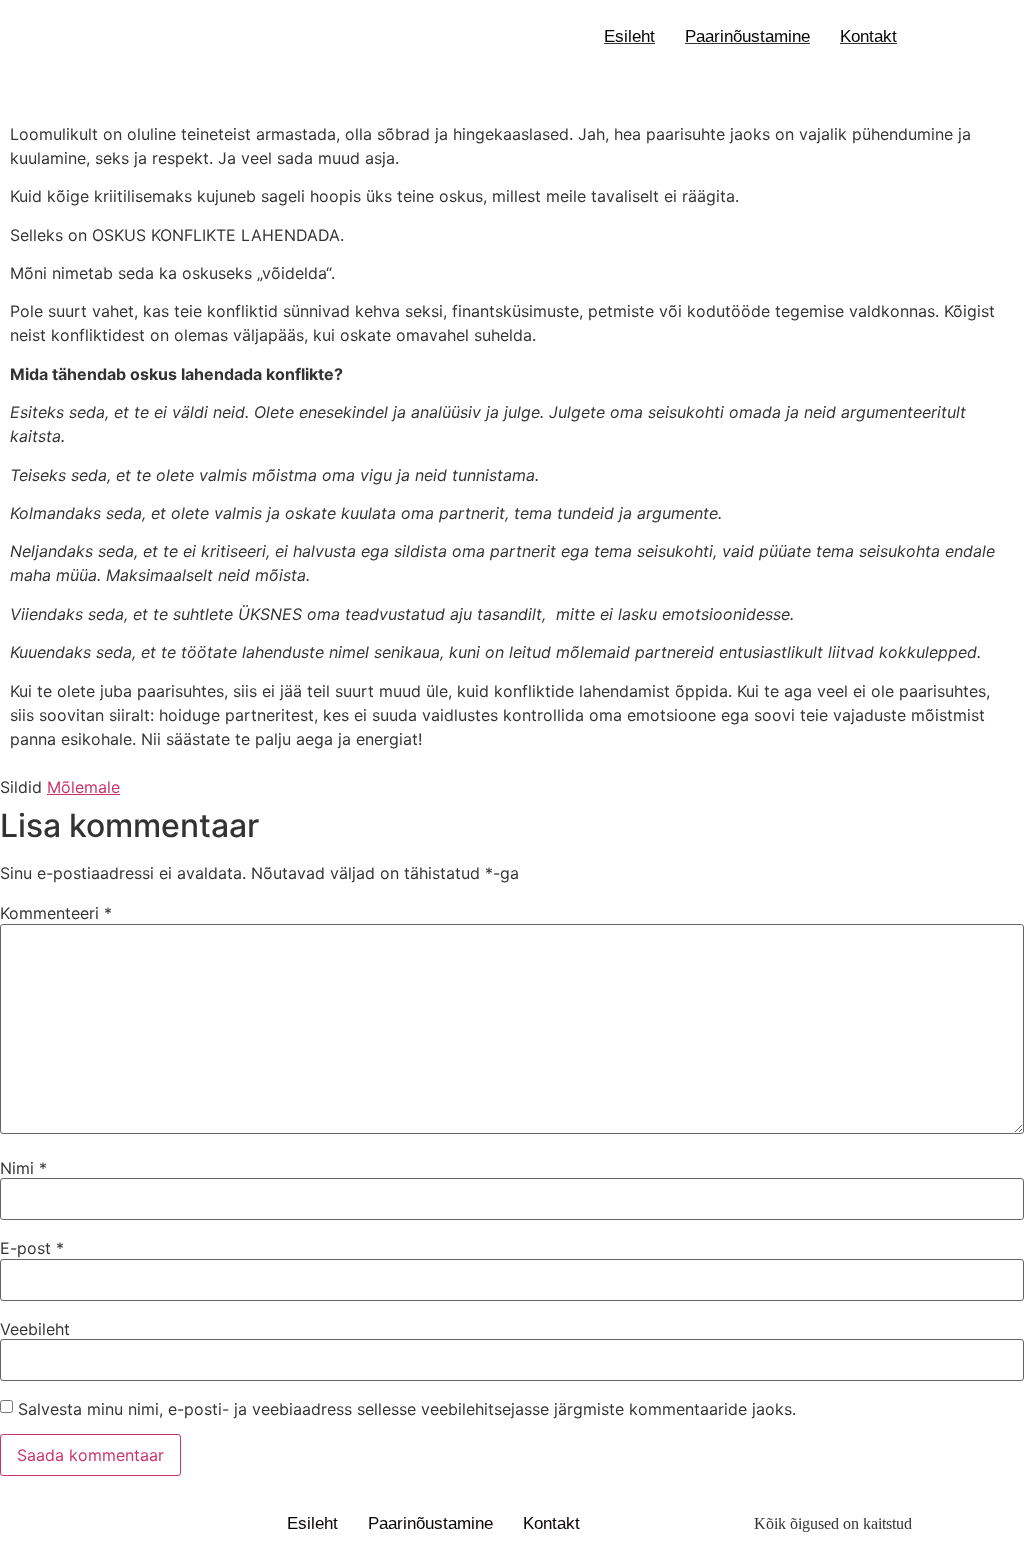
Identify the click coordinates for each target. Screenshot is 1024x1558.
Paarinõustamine (747, 36)
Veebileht (35, 1329)
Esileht (629, 36)
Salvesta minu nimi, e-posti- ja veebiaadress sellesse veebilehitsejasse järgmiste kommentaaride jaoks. (407, 1409)
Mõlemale (83, 787)
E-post (32, 1248)
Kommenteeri (56, 913)
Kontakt (868, 36)
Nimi (23, 1168)
